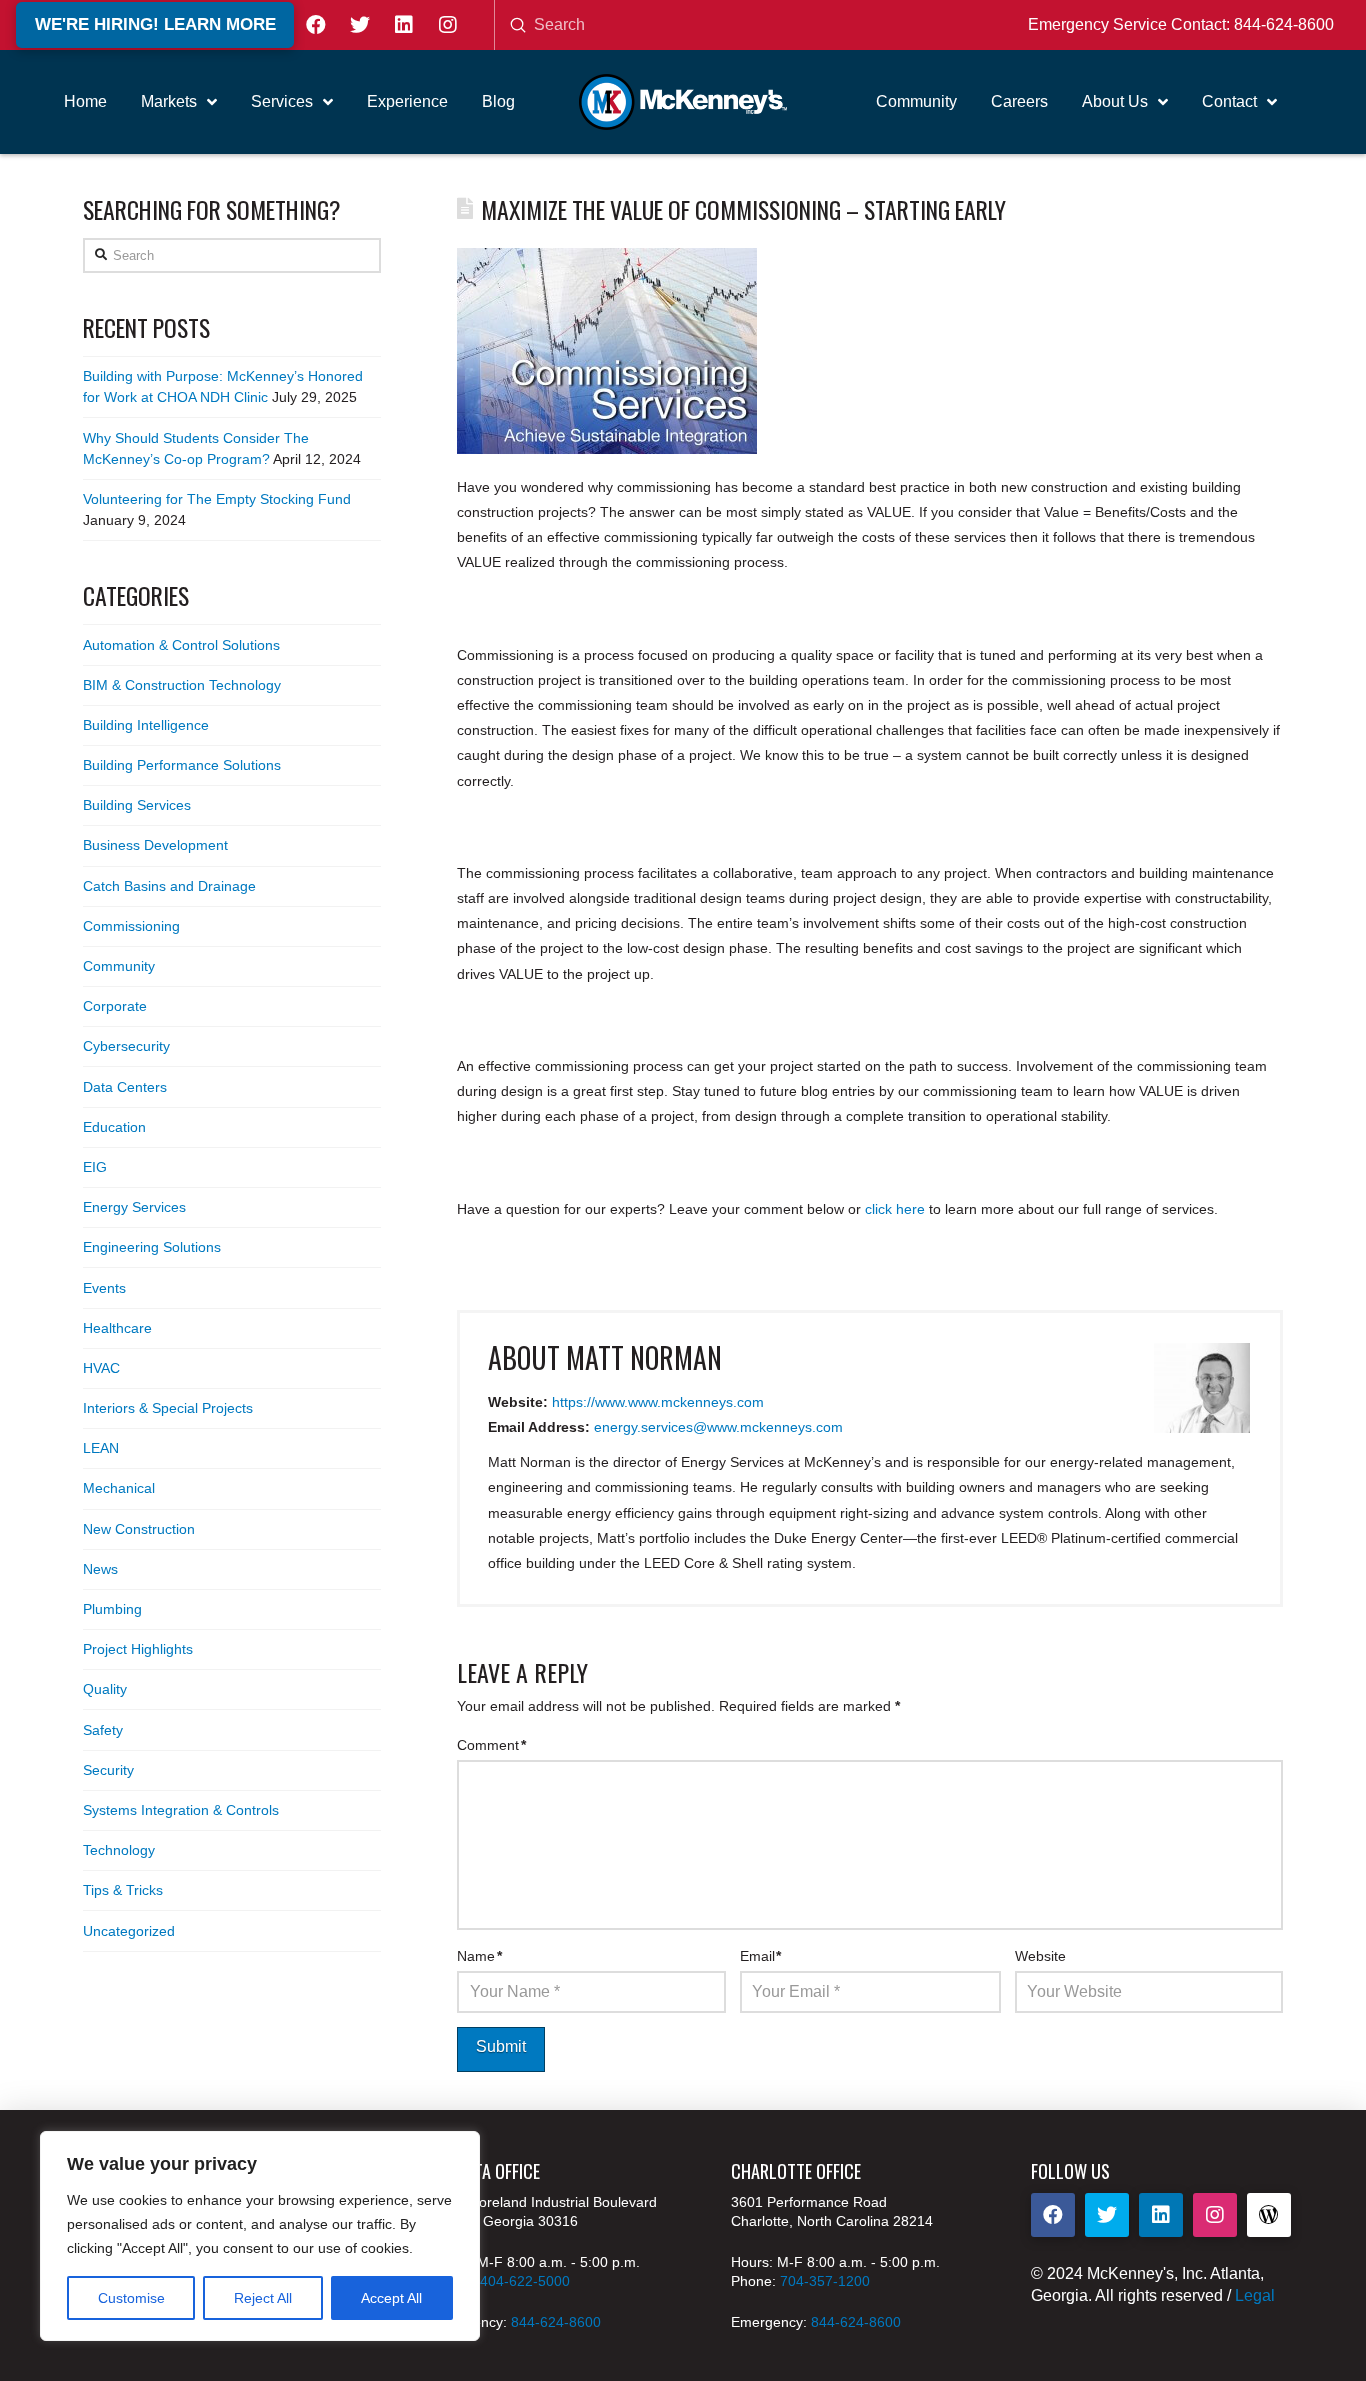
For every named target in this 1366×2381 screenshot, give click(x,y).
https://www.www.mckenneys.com (658, 1402)
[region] (260, 2236)
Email (761, 1956)
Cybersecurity (126, 1046)
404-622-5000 (525, 2281)
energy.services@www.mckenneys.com (718, 1427)
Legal (1255, 2295)
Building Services (137, 805)
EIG (95, 1167)
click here (895, 1209)
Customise (131, 2298)
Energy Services (134, 1207)
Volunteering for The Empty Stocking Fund (217, 499)
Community (119, 966)
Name (479, 1956)
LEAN (101, 1448)
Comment (491, 1745)
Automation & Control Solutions (181, 645)
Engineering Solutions (152, 1247)
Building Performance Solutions (182, 765)
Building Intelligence (146, 725)
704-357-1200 (825, 2281)
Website (1040, 1956)
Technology (119, 1850)
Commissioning (131, 926)
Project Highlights (138, 1649)
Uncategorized (129, 1931)
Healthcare (117, 1328)
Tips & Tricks (123, 1890)
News (100, 1569)
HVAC (101, 1368)
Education (114, 1127)
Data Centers (125, 1087)
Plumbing (112, 1609)
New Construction (139, 1529)
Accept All (391, 2298)
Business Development (155, 845)
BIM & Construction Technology (182, 685)
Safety (103, 1730)
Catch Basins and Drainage (169, 886)
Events (104, 1288)
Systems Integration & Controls (181, 1810)
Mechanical (119, 1488)
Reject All (263, 2298)
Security (108, 1770)
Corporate (115, 1006)
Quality (105, 1689)
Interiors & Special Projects (168, 1408)
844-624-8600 (1284, 24)
